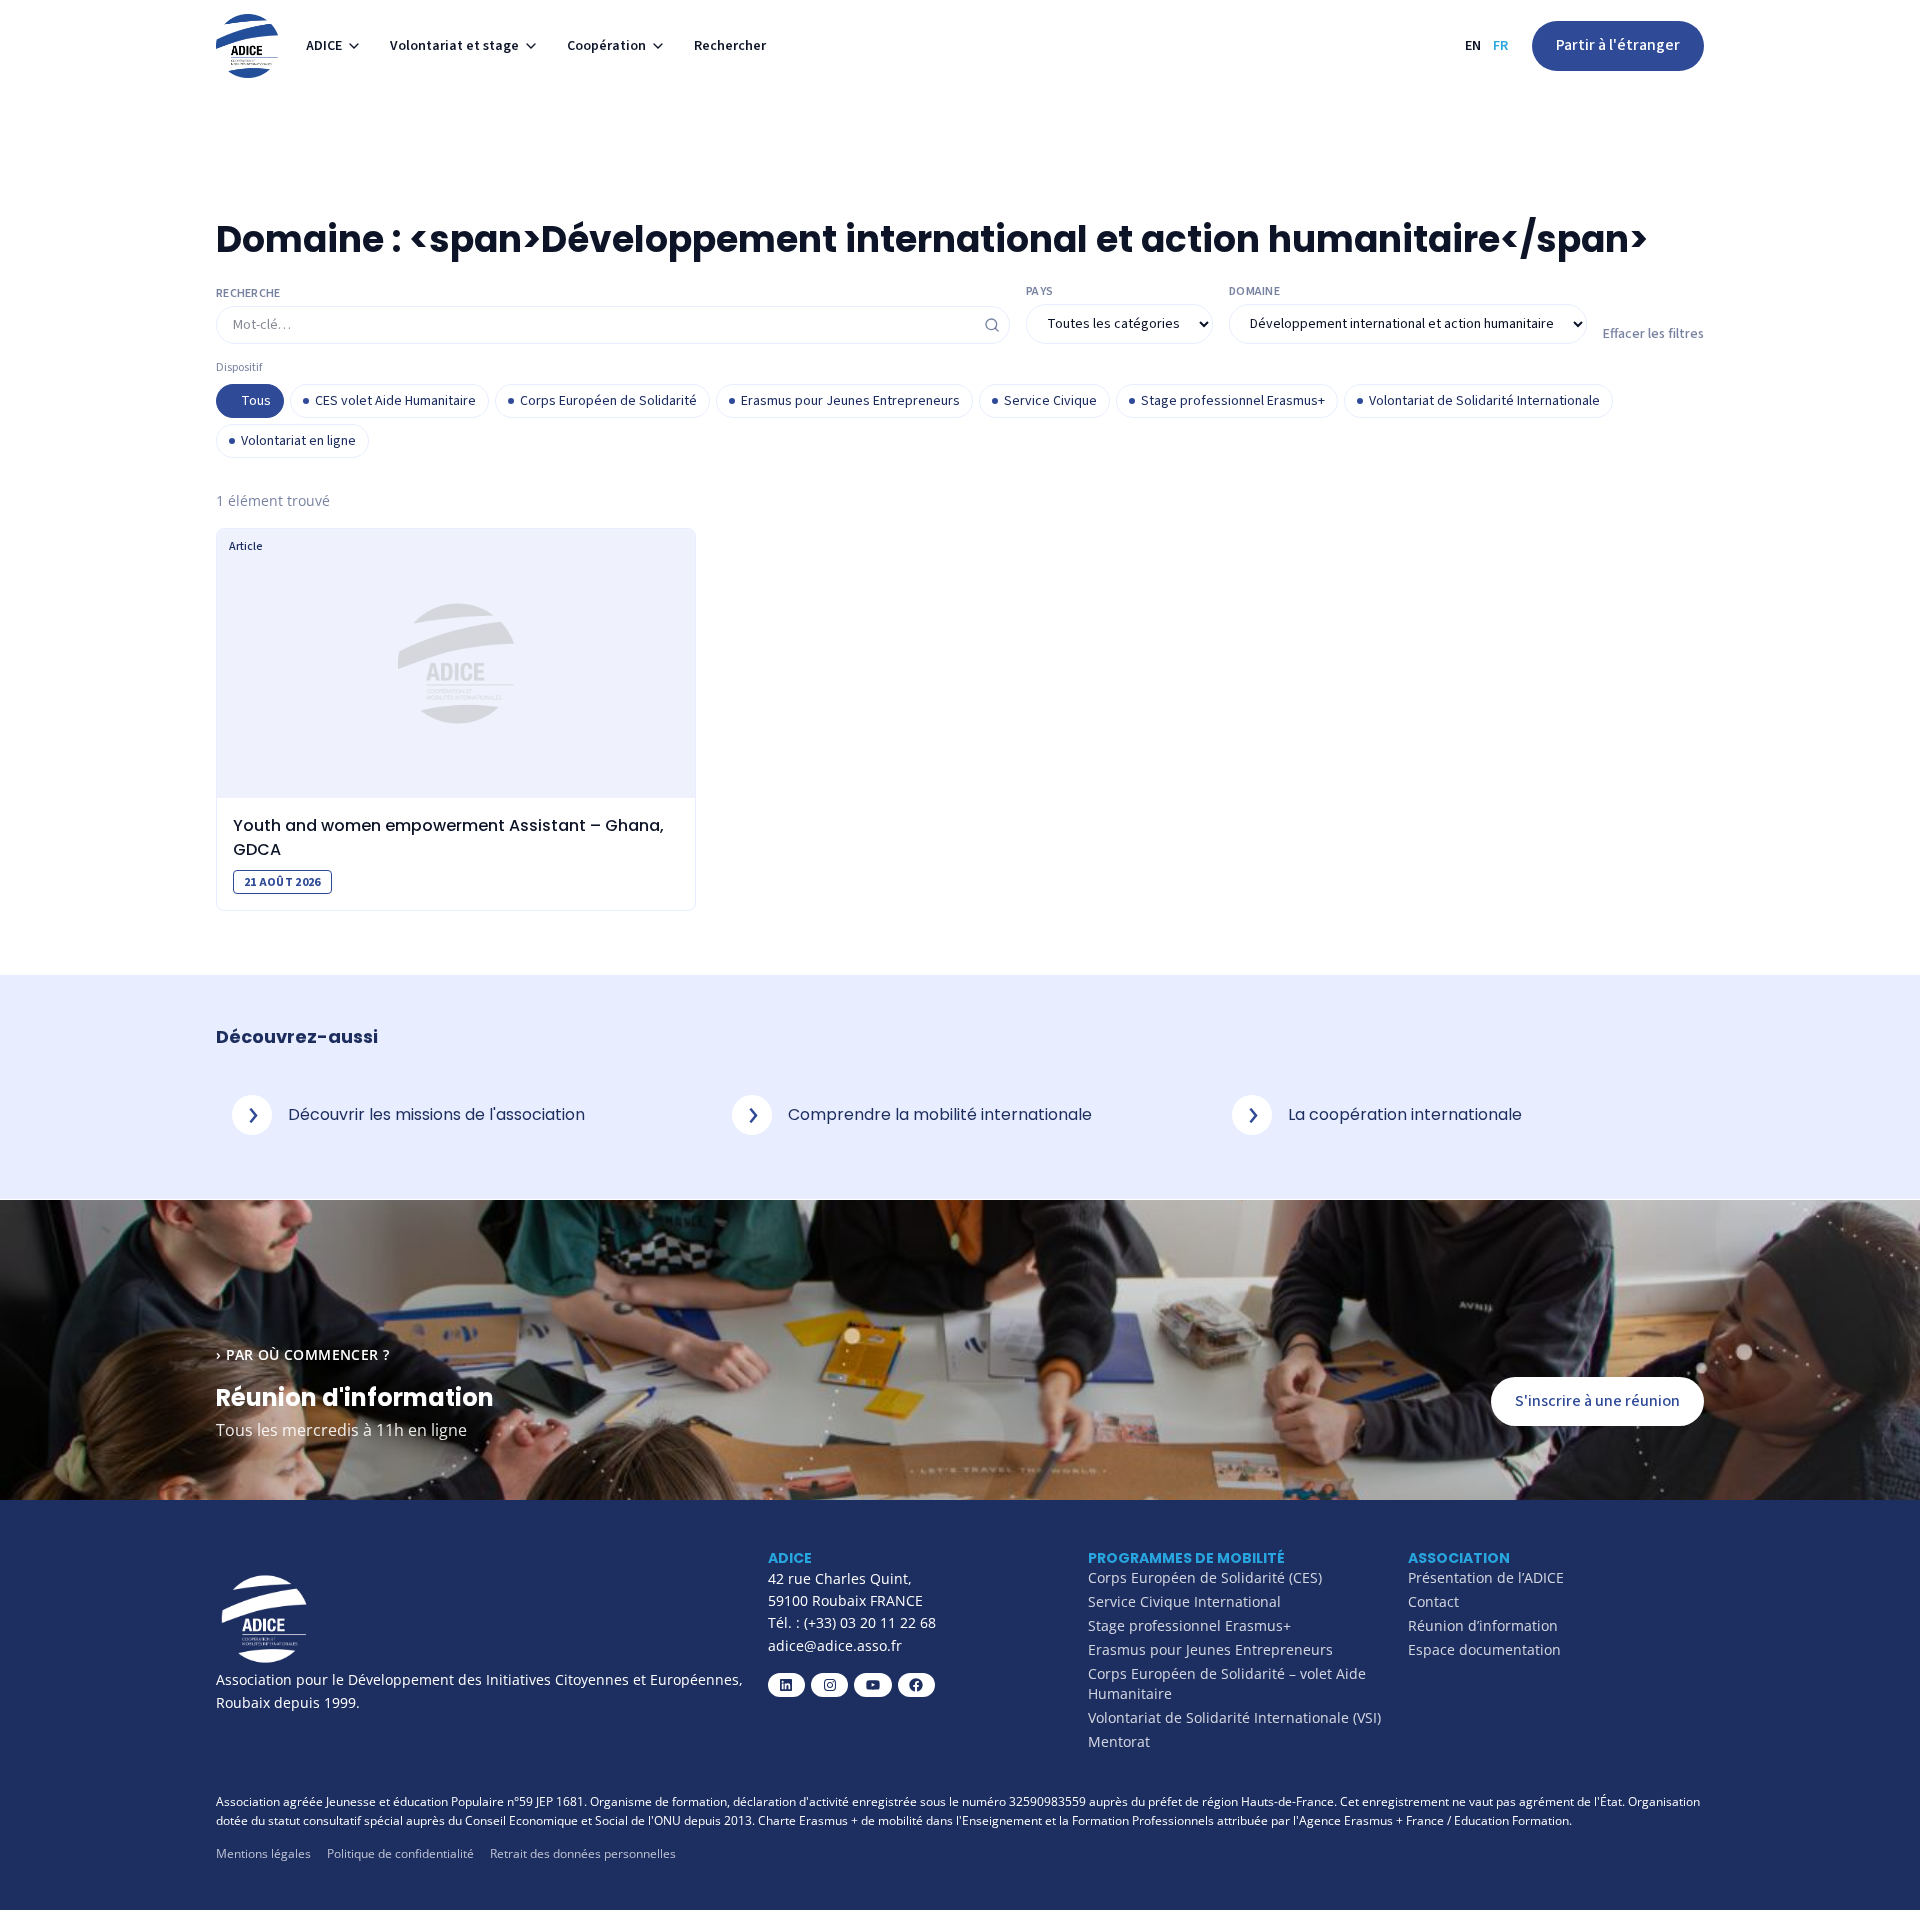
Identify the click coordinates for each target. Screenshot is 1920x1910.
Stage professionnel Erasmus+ (1189, 1625)
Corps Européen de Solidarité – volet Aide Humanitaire (1227, 1683)
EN (1473, 46)
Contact (1433, 1601)
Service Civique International (1184, 1601)
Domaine (1254, 292)
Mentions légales (263, 1853)
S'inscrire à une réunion (1597, 1401)
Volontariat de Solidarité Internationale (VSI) (1234, 1717)
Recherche (248, 294)
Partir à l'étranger (1618, 45)
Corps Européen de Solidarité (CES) (1205, 1577)
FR (1500, 46)
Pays (1039, 292)
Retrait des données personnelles (583, 1853)
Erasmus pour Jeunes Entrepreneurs (1210, 1649)
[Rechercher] (992, 325)
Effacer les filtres (1653, 334)
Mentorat (1119, 1741)
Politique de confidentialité (400, 1853)
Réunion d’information (1483, 1625)
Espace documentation (1484, 1649)
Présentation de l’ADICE (1486, 1577)
